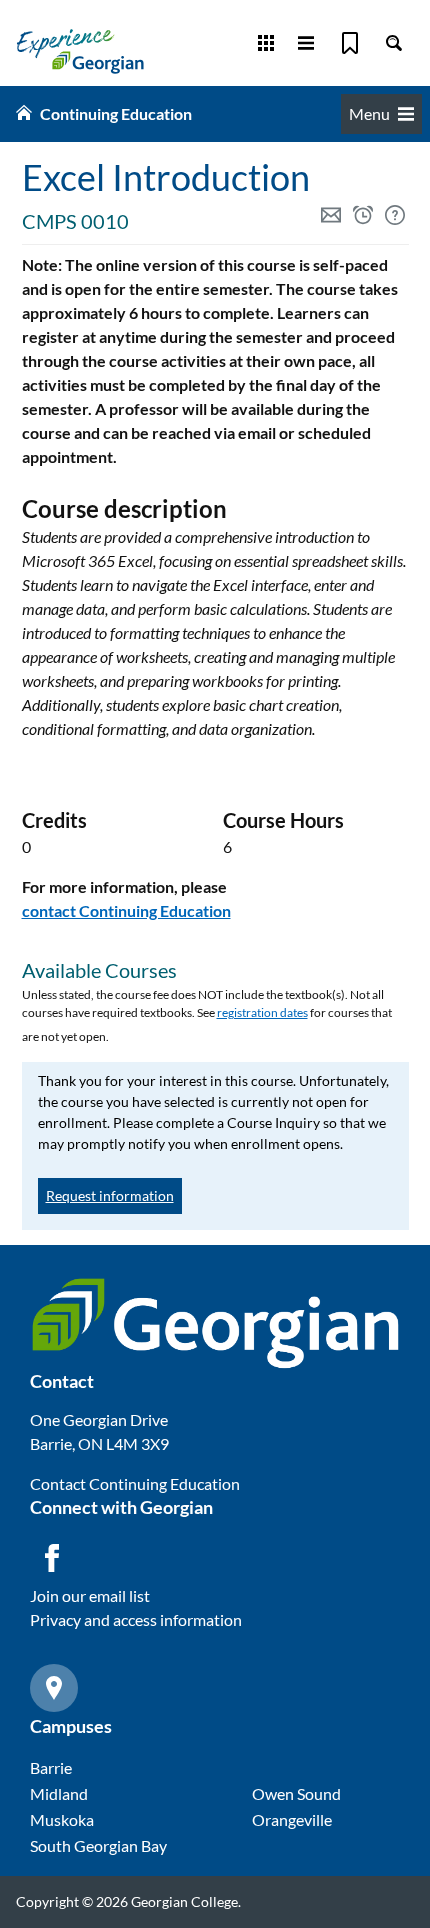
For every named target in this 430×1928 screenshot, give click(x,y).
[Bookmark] (350, 43)
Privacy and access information (136, 1619)
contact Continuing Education (126, 910)
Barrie (51, 1767)
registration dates (262, 1012)
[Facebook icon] (52, 1558)
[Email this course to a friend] (333, 217)
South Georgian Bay (98, 1845)
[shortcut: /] (394, 43)
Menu (369, 113)
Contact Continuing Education (135, 1483)
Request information (110, 1195)
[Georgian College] (80, 51)
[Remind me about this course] (365, 217)
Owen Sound (296, 1793)
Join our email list (90, 1595)
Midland (59, 1793)
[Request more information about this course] (397, 217)
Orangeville (292, 1819)
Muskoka (62, 1819)
